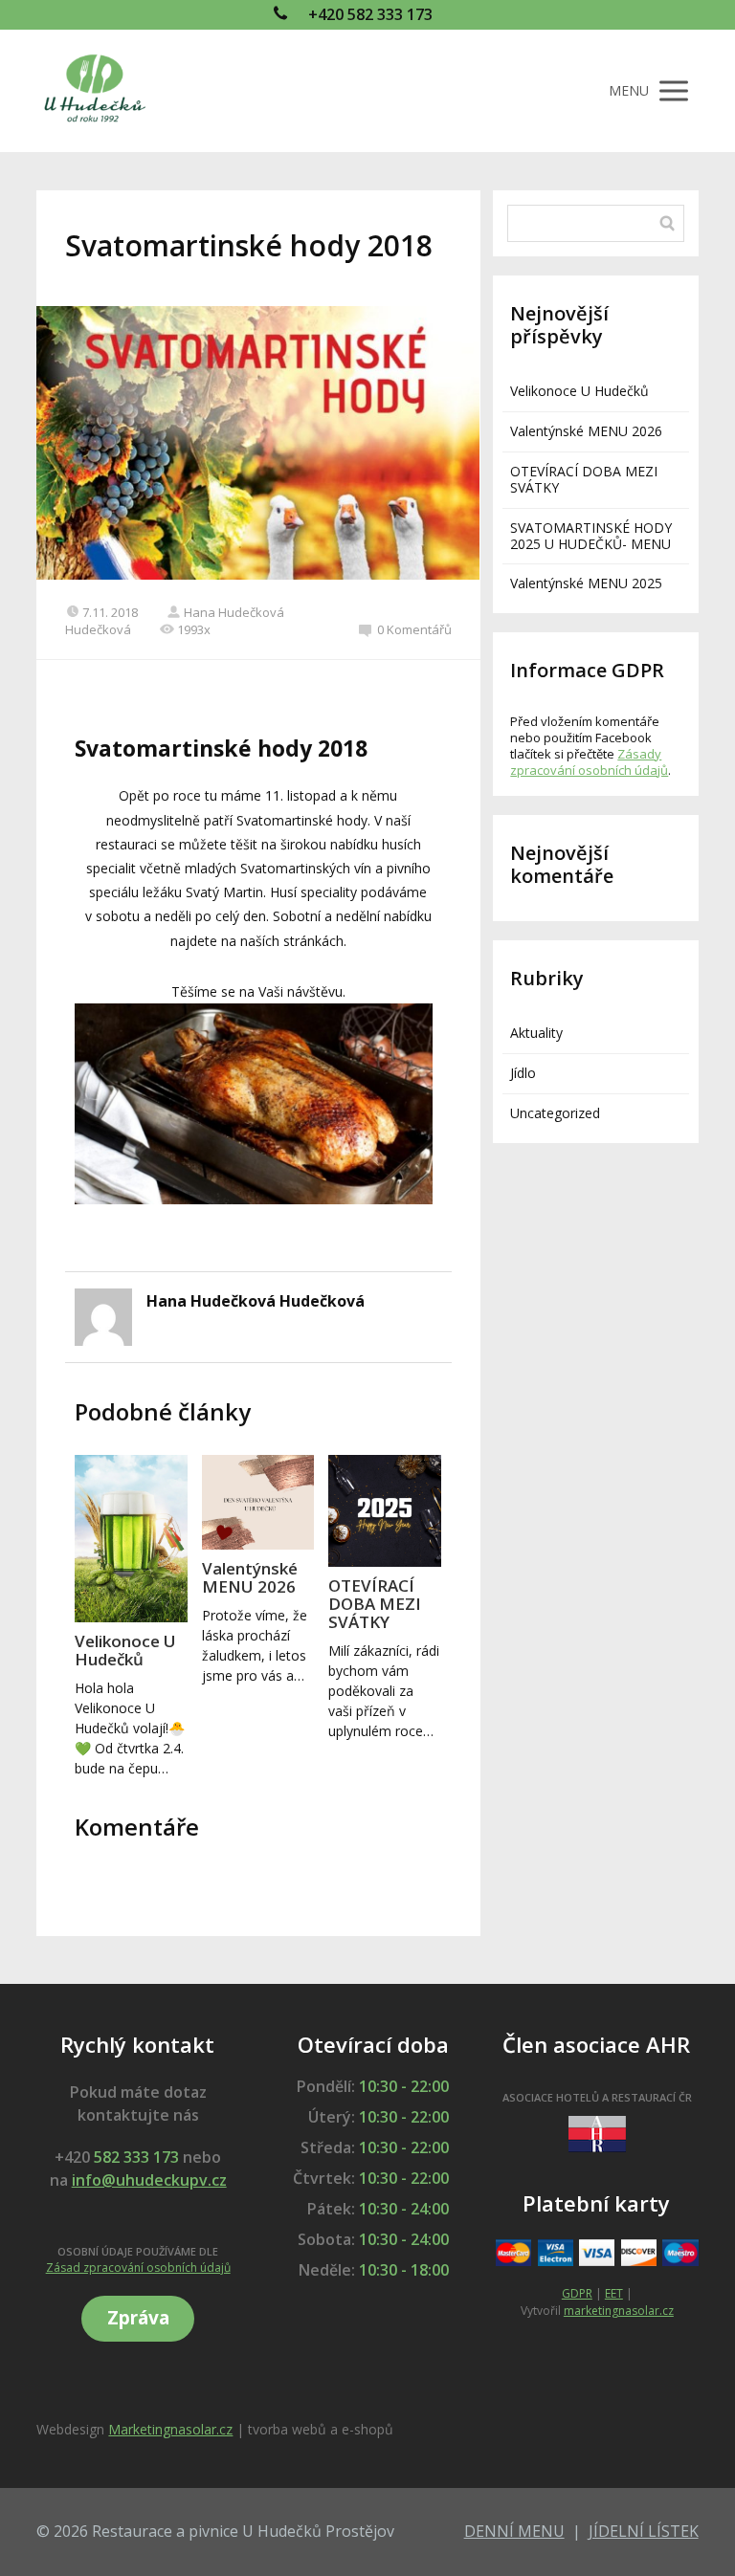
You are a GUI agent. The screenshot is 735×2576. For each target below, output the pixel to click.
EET (614, 2293)
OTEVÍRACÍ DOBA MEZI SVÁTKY (375, 1604)
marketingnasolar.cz (619, 2311)
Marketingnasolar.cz (170, 2429)
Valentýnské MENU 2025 (586, 583)
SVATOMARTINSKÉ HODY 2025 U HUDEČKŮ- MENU (591, 536)
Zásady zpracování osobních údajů (589, 762)
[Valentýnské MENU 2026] (258, 1502)
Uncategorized (555, 1113)
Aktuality (536, 1033)
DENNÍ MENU (514, 2531)
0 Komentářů (414, 629)
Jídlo (523, 1073)
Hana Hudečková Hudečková (256, 1301)
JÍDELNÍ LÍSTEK (644, 2531)
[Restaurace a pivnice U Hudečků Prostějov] (94, 91)
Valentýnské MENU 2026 (250, 1577)
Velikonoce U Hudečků (125, 1650)
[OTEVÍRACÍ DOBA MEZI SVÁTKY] (384, 1511)
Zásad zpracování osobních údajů (138, 2268)
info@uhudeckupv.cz (149, 2180)
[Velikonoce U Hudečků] (131, 1539)
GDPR (577, 2293)
